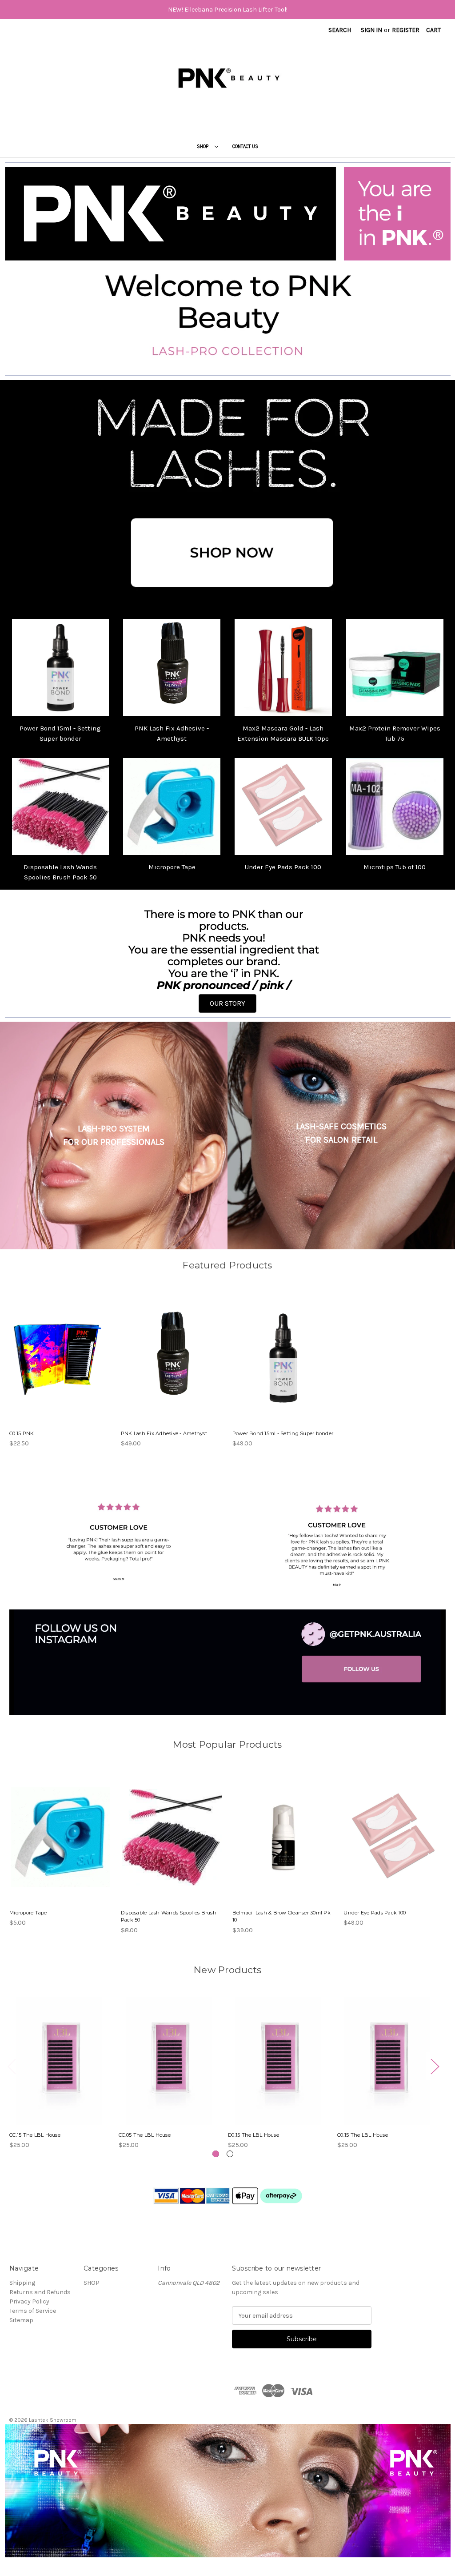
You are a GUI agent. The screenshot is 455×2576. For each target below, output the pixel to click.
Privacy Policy (29, 2301)
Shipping (22, 2283)
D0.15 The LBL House (253, 2135)
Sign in (371, 30)
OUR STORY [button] (227, 1003)
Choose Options (60, 1366)
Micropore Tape (172, 867)
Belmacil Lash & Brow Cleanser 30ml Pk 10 (281, 1916)
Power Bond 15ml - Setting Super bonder (283, 1433)
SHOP (203, 146)
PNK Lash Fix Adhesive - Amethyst (164, 1433)
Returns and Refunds (40, 2292)
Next (435, 2066)
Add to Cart (172, 1366)
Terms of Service (33, 2311)
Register (406, 30)
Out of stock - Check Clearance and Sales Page (60, 1845)
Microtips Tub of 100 (395, 867)
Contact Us (245, 146)
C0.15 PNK (22, 1433)
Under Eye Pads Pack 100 (283, 867)
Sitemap (21, 2320)
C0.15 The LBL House (363, 2135)
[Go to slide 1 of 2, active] (216, 2154)
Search (340, 30)
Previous (12, 2066)
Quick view (56, 1350)
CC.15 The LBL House (35, 2135)
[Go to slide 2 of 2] (230, 2154)
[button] (228, 496)
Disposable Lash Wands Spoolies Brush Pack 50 (169, 1916)
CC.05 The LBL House (145, 2135)
